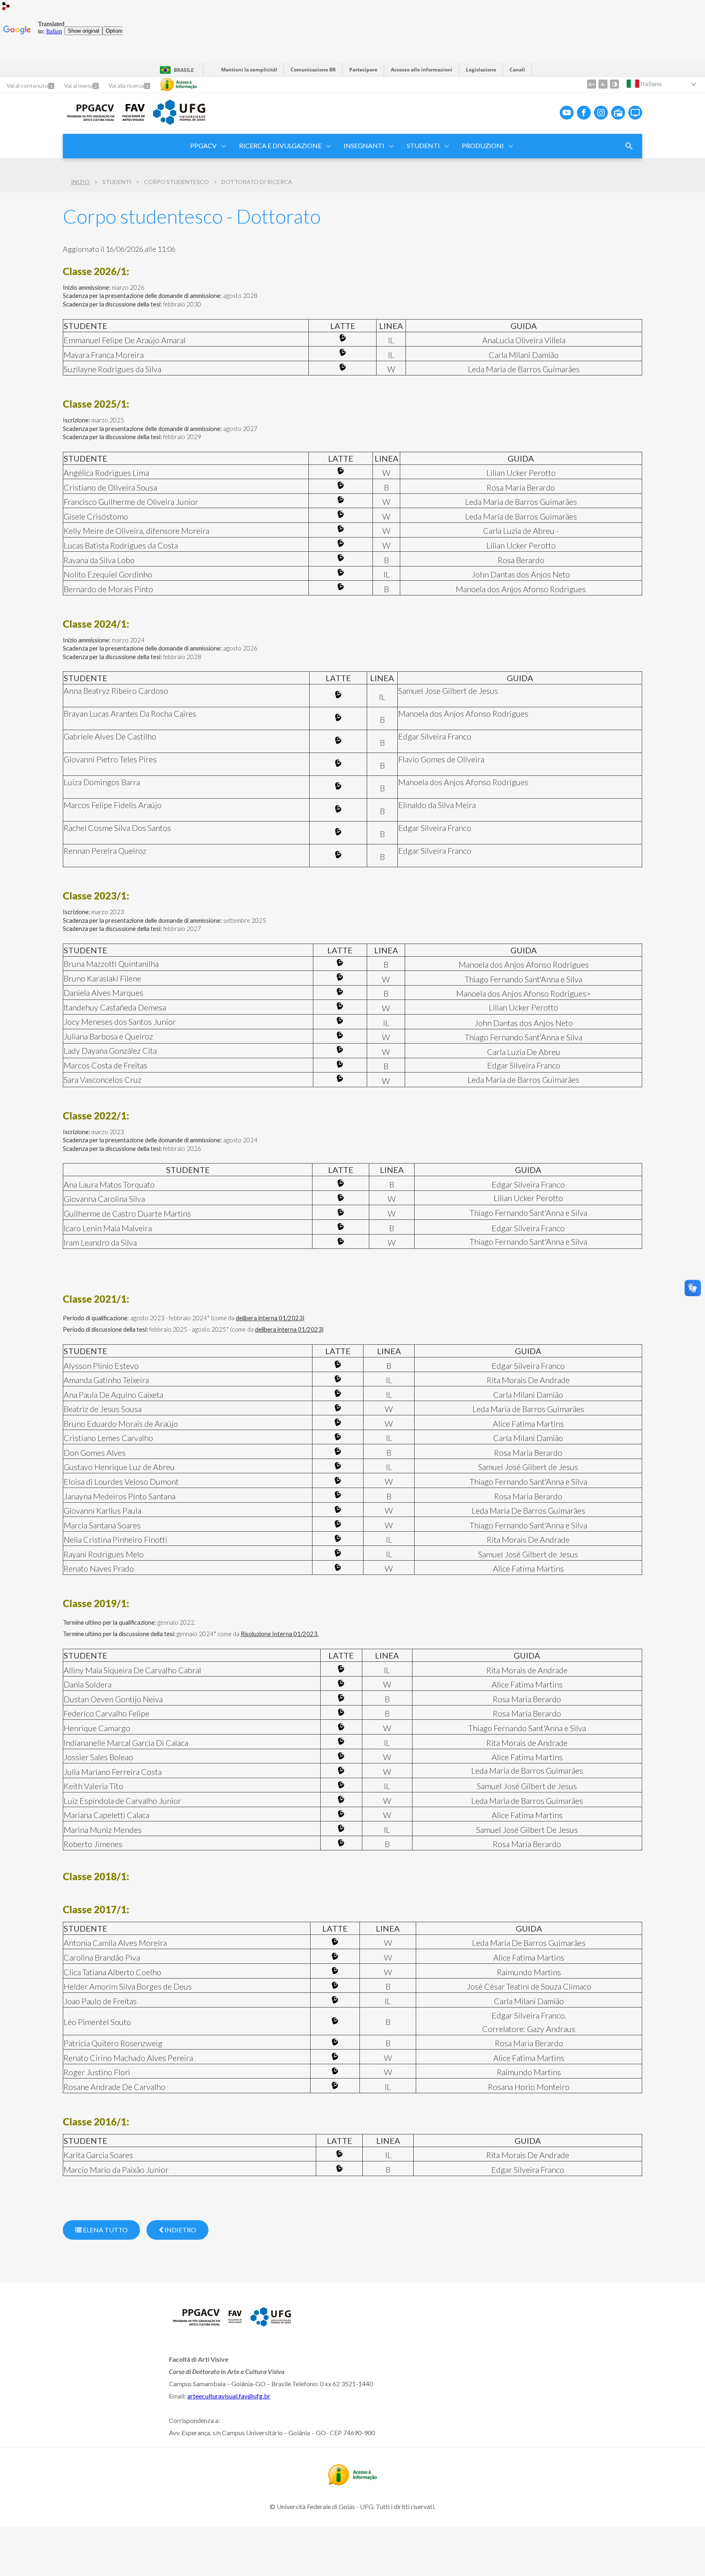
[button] (281, 146)
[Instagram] (601, 113)
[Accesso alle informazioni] (179, 84)
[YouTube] (567, 113)
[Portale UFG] (179, 122)
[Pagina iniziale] (89, 119)
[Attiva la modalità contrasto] (614, 84)
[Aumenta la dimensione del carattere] (592, 84)
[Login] (6, 7)
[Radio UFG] (618, 113)
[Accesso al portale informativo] (352, 2483)
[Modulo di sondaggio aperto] (629, 146)
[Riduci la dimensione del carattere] (603, 84)
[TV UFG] (635, 113)
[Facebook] (584, 113)
